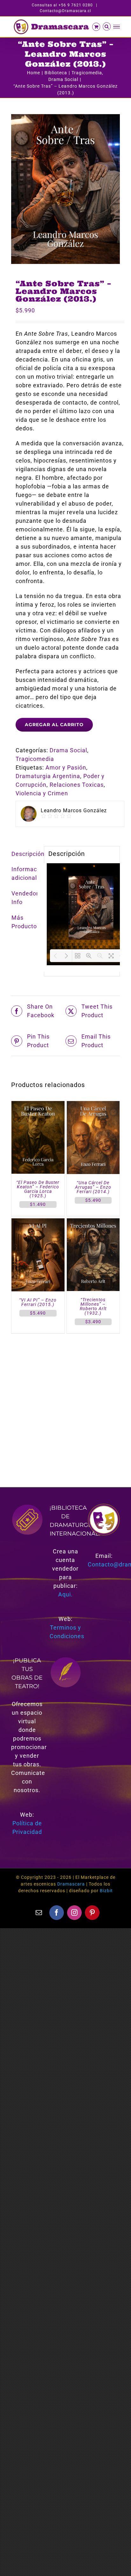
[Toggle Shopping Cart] (96, 27)
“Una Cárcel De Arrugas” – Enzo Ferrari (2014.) (93, 1187)
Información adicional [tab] (25, 873)
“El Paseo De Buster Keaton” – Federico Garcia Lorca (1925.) (38, 1189)
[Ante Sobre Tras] (65, 189)
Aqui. (65, 1594)
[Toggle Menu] (117, 27)
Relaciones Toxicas (77, 785)
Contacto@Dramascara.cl (65, 11)
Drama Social (68, 750)
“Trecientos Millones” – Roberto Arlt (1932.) (93, 1306)
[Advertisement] (65, 1403)
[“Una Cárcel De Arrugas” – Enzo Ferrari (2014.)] (93, 1105)
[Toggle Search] (107, 26)
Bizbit (106, 1891)
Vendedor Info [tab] (25, 898)
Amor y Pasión (66, 767)
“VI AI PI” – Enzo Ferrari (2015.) (38, 1302)
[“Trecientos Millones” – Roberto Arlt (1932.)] (93, 1223)
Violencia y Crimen (42, 793)
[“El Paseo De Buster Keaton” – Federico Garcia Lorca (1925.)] (38, 1105)
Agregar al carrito (54, 725)
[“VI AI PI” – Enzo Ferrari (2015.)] (38, 1223)
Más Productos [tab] (25, 922)
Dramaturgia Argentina (48, 776)
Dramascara (71, 1884)
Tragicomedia (35, 759)
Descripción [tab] (25, 854)
